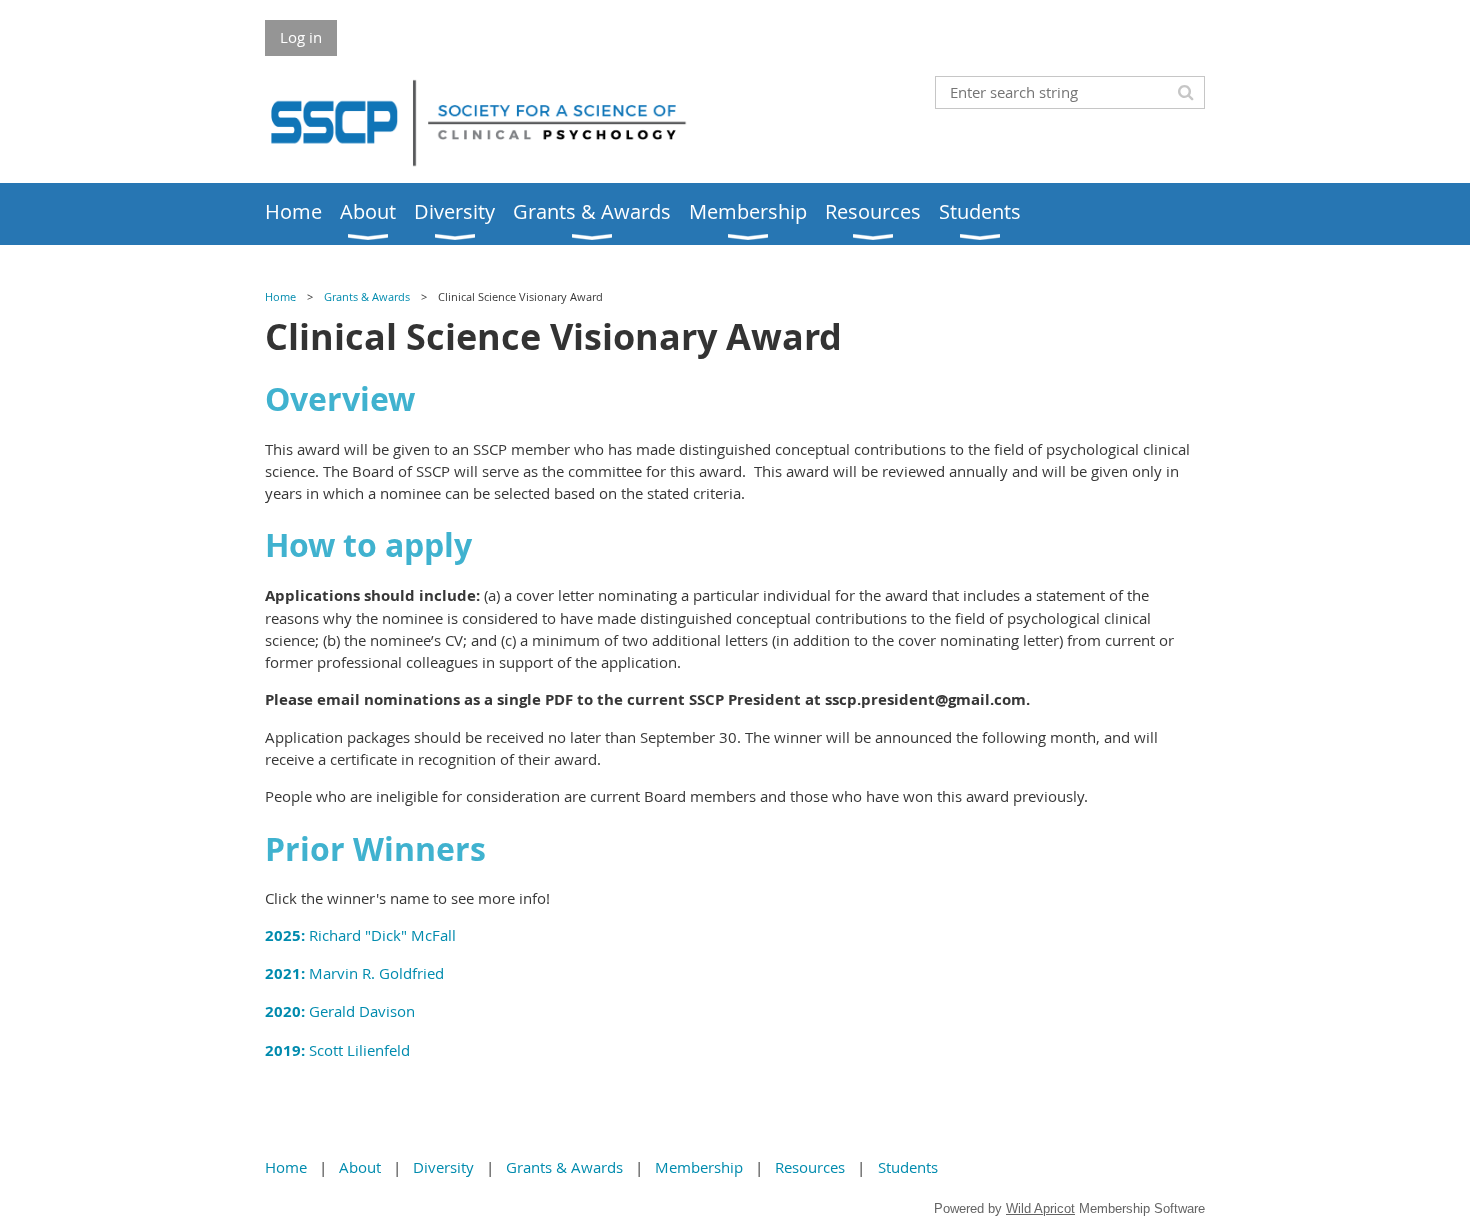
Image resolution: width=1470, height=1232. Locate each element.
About (360, 1167)
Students (908, 1167)
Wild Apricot (1040, 1208)
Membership (699, 1167)
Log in (301, 37)
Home (280, 297)
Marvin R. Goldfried (354, 973)
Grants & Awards (367, 297)
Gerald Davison (342, 1011)
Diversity (443, 1167)
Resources (810, 1167)
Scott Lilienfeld (337, 1050)
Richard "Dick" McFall (360, 935)
